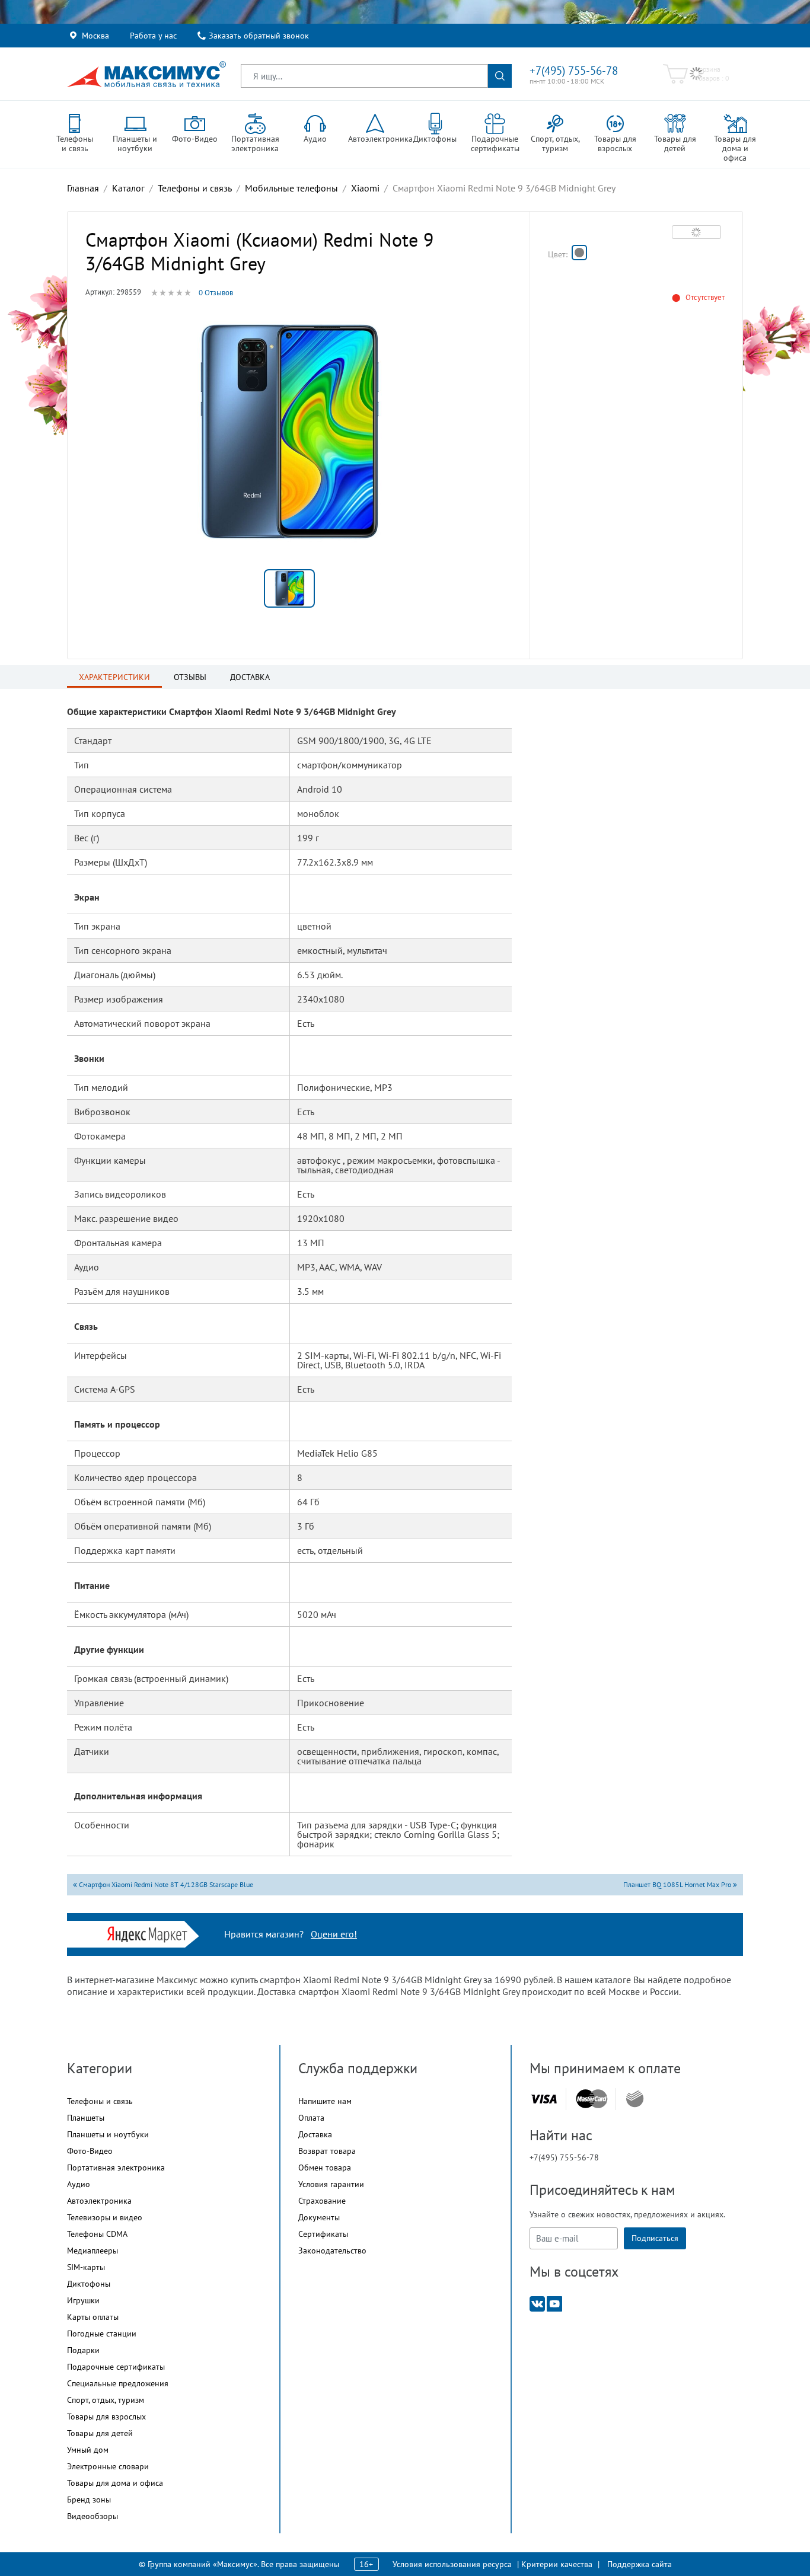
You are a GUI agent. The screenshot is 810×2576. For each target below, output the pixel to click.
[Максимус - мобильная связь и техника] (146, 74)
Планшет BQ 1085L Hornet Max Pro (678, 1884)
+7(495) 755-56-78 (574, 71)
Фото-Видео (90, 2151)
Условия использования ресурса (452, 2564)
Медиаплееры (93, 2251)
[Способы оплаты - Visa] (544, 2099)
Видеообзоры (93, 2516)
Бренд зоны (89, 2500)
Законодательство (332, 2251)
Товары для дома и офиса (115, 2483)
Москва (95, 36)
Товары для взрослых (106, 2417)
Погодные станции (102, 2334)
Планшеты (86, 2118)
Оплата (311, 2118)
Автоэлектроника (99, 2201)
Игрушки (83, 2300)
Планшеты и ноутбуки (108, 2134)
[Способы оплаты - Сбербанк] (635, 2099)
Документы (319, 2217)
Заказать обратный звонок (259, 36)
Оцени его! (334, 1934)
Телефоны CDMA (97, 2234)
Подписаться (655, 2238)
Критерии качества (557, 2564)
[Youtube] (554, 2303)
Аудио (79, 2184)
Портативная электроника (116, 2168)
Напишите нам (325, 2101)
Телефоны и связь (100, 2101)
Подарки (83, 2350)
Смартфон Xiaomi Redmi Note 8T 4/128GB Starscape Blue (165, 1884)
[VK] (537, 2303)
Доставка (315, 2134)
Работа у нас (153, 36)
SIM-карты (86, 2267)
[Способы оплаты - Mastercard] (592, 2099)
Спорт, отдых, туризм (106, 2400)
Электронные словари (108, 2466)
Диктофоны (89, 2284)
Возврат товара (327, 2151)
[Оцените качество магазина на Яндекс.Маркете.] (150, 1933)
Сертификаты (323, 2234)
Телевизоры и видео (105, 2217)
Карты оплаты (93, 2317)
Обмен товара (325, 2168)
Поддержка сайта (640, 2564)
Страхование (322, 2201)
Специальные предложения (118, 2383)
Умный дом (88, 2450)
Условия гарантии (331, 2184)
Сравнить (696, 232)
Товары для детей (100, 2433)
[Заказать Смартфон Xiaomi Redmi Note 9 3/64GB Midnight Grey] (579, 253)
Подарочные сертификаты (116, 2367)
